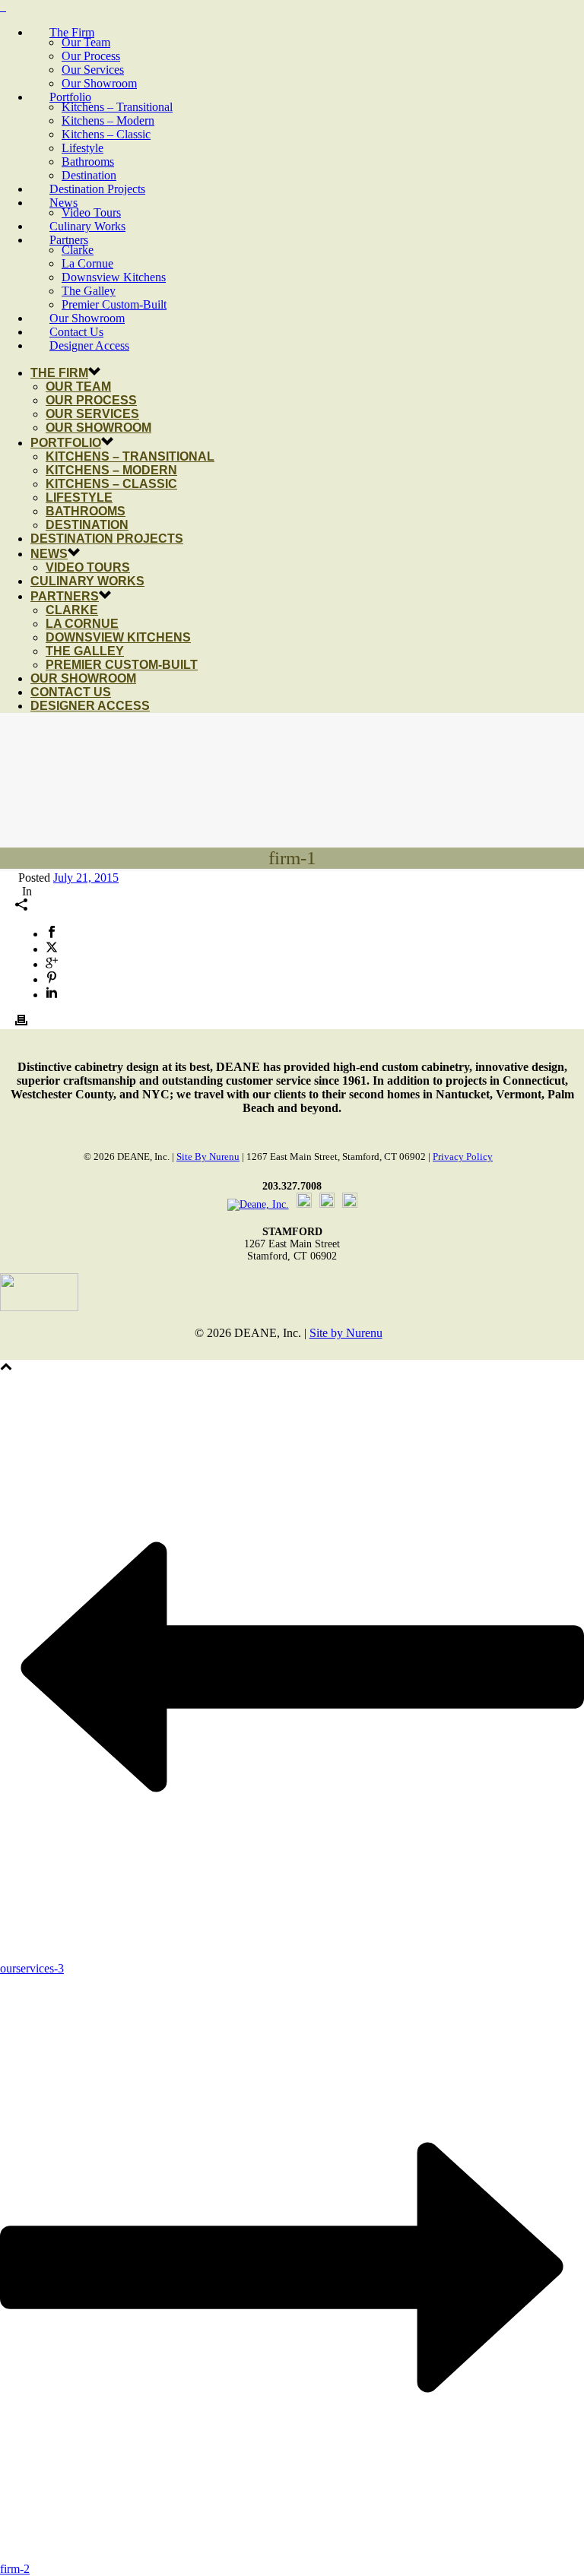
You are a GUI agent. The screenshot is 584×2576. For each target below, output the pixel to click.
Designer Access (89, 345)
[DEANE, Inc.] (3, 6)
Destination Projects (97, 189)
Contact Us (76, 332)
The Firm (72, 32)
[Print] (21, 1022)
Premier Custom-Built (114, 304)
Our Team (86, 42)
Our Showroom (99, 83)
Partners (69, 240)
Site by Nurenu (208, 1157)
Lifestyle (83, 148)
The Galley (89, 291)
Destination (89, 175)
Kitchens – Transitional (117, 107)
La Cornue (87, 263)
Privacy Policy (463, 1157)
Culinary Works (87, 226)
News (63, 203)
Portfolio (70, 97)
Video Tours (91, 212)
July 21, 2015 (86, 878)
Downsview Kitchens (114, 277)
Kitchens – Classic (106, 134)
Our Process (91, 56)
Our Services (93, 70)
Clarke (78, 250)
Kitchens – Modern (108, 120)
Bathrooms (88, 162)
